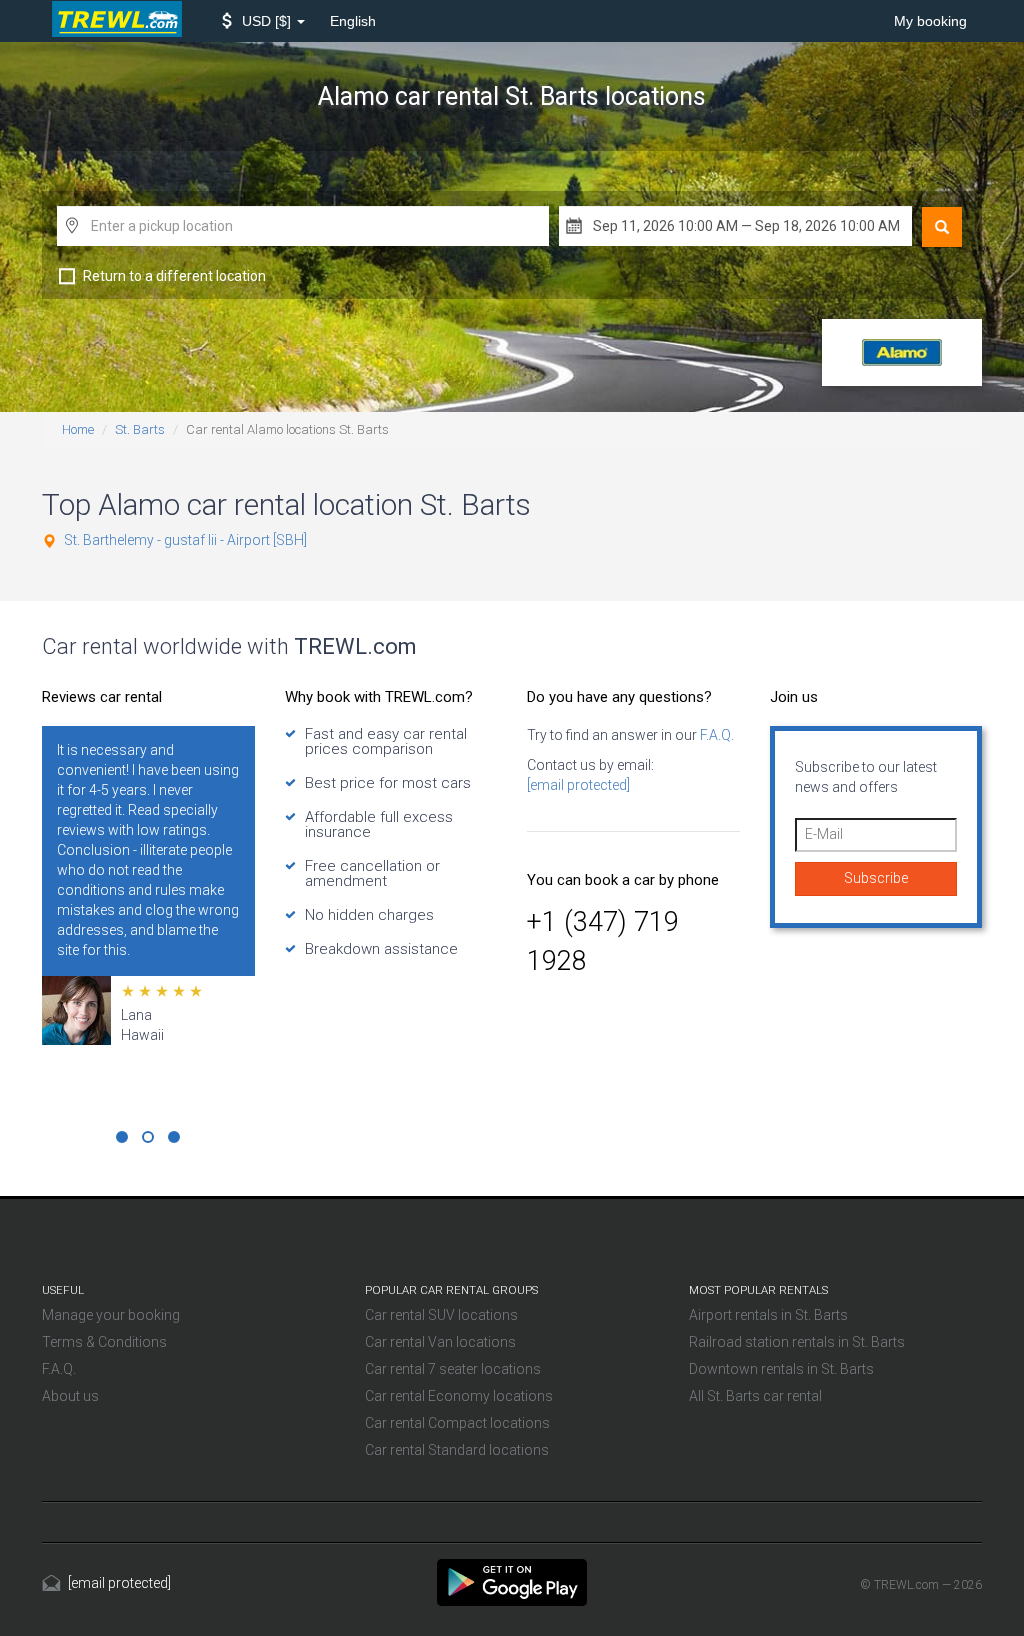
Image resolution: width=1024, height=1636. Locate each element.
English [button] (353, 21)
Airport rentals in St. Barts (768, 1315)
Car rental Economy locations (459, 1396)
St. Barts (140, 429)
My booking (930, 21)
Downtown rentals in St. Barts (781, 1369)
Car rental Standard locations (457, 1450)
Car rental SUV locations (441, 1315)
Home (78, 429)
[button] (263, 21)
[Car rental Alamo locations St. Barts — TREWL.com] (512, 1581)
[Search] (942, 227)
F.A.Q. (715, 735)
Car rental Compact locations (457, 1423)
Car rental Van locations (440, 1342)
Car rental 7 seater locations (453, 1369)
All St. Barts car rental (755, 1396)
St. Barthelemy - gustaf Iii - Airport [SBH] (185, 540)
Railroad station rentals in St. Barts (797, 1342)
